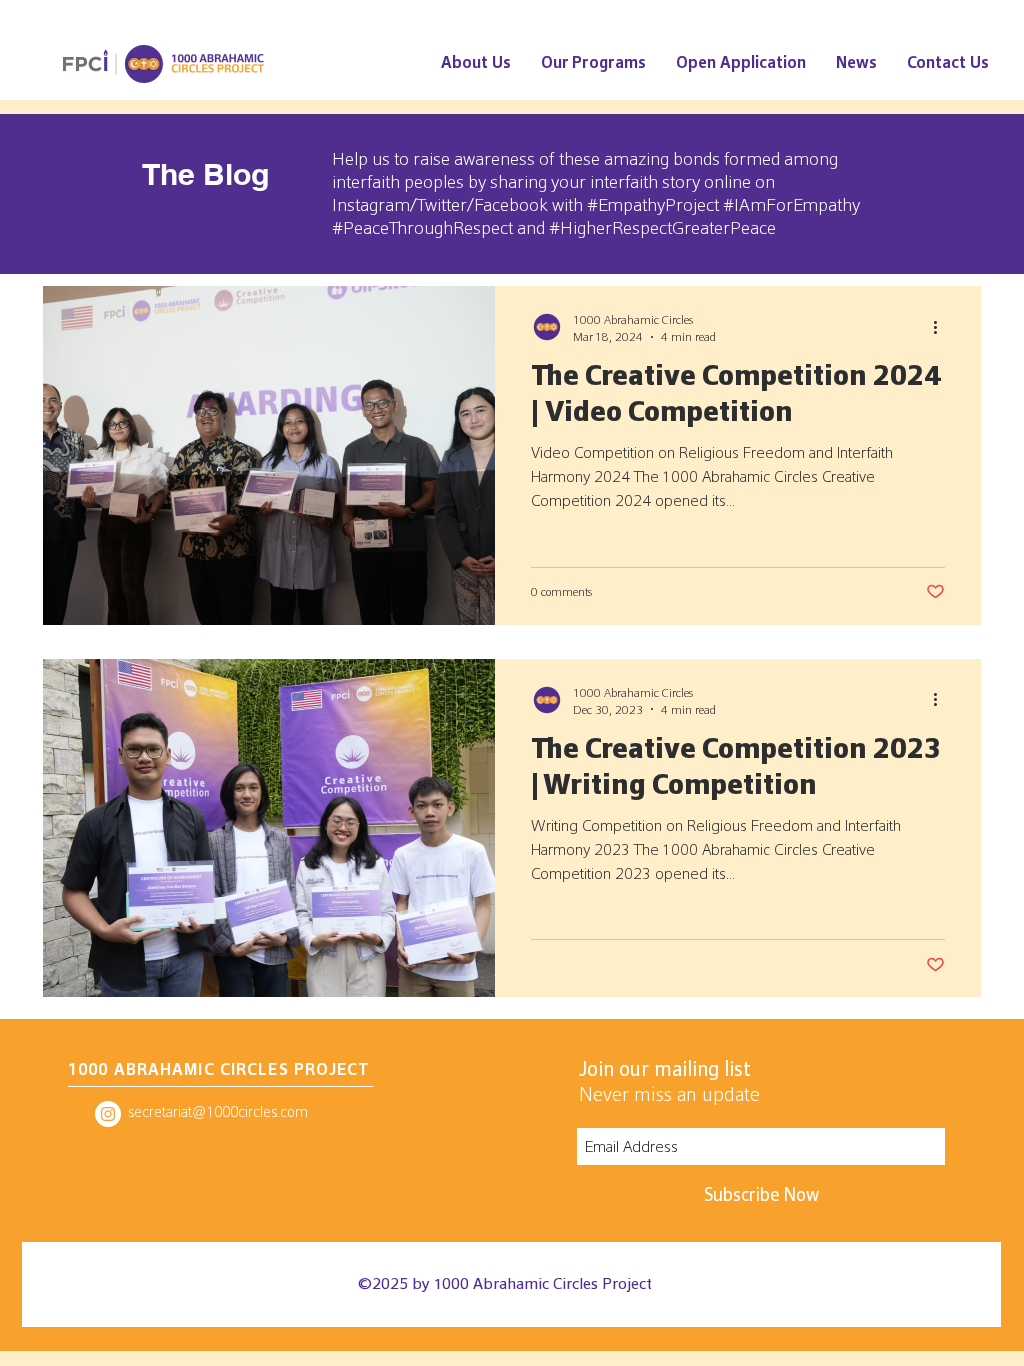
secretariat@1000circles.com (218, 1111)
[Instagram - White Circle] (108, 1114)
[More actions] (942, 327)
